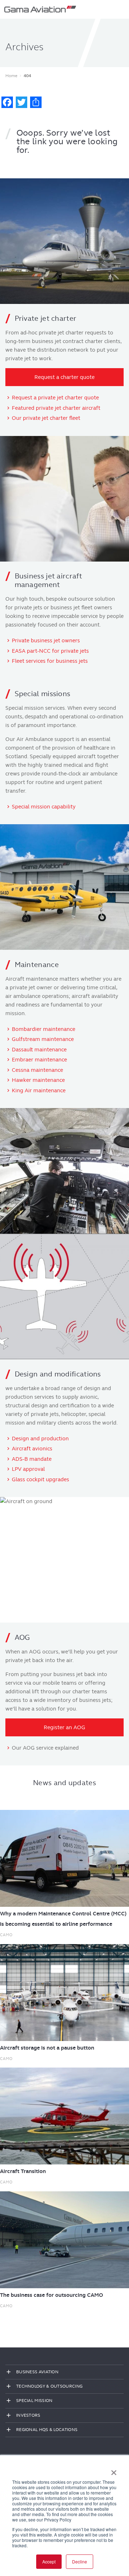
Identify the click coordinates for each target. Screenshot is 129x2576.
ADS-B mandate (32, 1459)
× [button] (114, 2470)
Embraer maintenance (39, 1060)
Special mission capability (44, 807)
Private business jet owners (46, 641)
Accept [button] (49, 2561)
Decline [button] (80, 2561)
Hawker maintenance (38, 1080)
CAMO (6, 1935)
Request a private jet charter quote (55, 398)
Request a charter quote (64, 377)
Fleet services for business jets (50, 661)
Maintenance (37, 965)
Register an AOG (64, 1727)
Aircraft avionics (32, 1449)
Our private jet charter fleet (46, 418)
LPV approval (28, 1469)
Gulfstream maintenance (43, 1039)
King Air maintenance (39, 1090)
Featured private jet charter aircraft (56, 408)
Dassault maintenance (39, 1050)
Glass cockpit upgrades (40, 1479)
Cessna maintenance (37, 1070)
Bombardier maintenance (44, 1029)
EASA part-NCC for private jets (50, 651)
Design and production (40, 1439)
